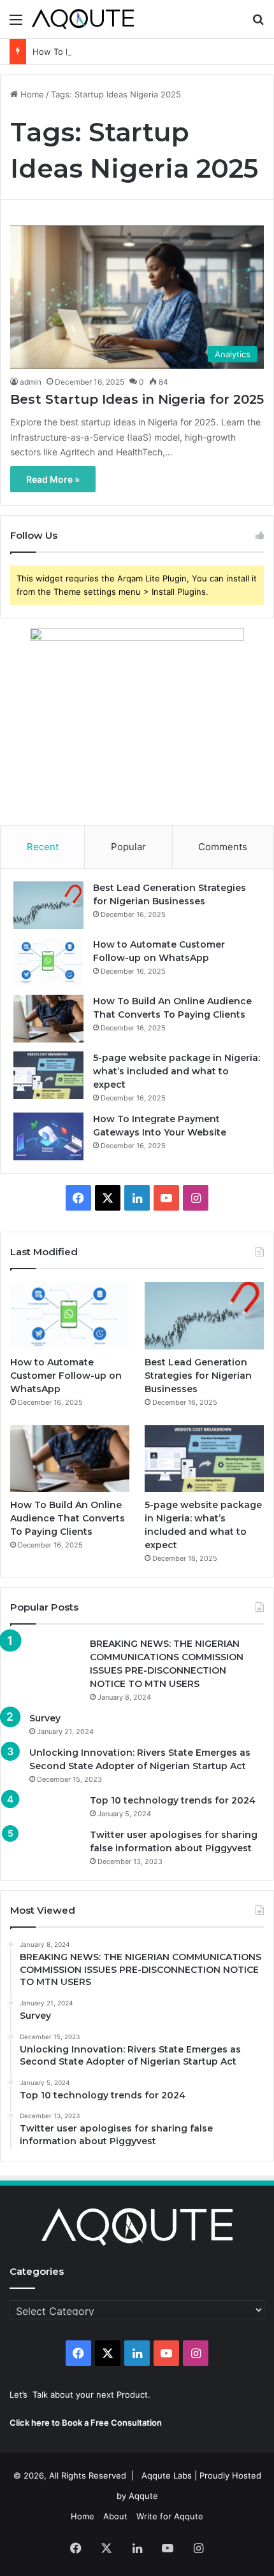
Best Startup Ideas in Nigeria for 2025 (137, 399)
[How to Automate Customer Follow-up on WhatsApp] (48, 962)
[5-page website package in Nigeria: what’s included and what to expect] (48, 1075)
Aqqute (143, 2496)
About (115, 2516)
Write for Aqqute (170, 2516)
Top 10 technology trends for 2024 (173, 1800)
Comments (223, 847)
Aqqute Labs (167, 2475)
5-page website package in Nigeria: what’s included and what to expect (177, 1071)
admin (31, 382)
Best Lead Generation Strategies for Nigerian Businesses (198, 1376)
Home (31, 94)
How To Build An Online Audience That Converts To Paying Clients (68, 1518)
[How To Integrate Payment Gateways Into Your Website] (48, 1136)
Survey (45, 1718)
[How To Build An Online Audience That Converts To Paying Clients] (48, 1019)
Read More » (53, 479)
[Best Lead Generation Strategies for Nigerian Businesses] (48, 905)
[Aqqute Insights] (83, 19)
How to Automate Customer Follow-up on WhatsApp (66, 1376)
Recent (43, 847)
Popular (128, 847)
